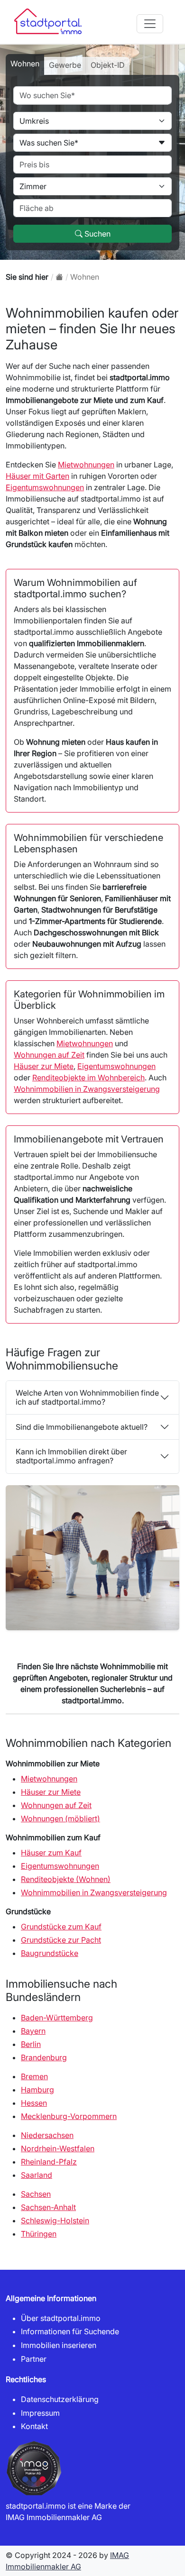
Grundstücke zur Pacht (61, 1940)
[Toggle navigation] (150, 24)
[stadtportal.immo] (59, 277)
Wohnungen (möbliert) (60, 1818)
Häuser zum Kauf (51, 1853)
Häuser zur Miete (44, 1066)
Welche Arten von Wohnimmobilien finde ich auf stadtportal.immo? (87, 1397)
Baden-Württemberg (57, 2018)
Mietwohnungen (86, 465)
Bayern (33, 2031)
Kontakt (34, 2426)
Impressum (40, 2413)
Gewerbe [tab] (65, 65)
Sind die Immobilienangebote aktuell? (82, 1427)
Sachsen (36, 2194)
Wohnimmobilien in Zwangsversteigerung (87, 1089)
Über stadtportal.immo (61, 2318)
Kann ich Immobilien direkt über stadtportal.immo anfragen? (71, 1456)
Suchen (97, 234)
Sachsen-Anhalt (48, 2207)
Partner (34, 2359)
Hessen (34, 2103)
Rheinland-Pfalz (49, 2162)
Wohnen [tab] (25, 64)
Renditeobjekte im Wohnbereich (88, 1078)
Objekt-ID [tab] (108, 65)
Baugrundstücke (50, 1953)
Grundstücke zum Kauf (61, 1927)
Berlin (31, 2044)
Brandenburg (44, 2057)
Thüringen (39, 2234)
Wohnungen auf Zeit (49, 1055)
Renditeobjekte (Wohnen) (66, 1879)
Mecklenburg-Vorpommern (69, 2116)
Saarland (37, 2175)
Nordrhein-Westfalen (58, 2148)
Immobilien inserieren (59, 2345)
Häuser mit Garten (37, 476)
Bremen (34, 2076)
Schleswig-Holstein (55, 2220)
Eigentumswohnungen (45, 487)
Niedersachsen (47, 2135)
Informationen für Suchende (70, 2331)
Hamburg (37, 2090)
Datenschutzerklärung (60, 2399)
